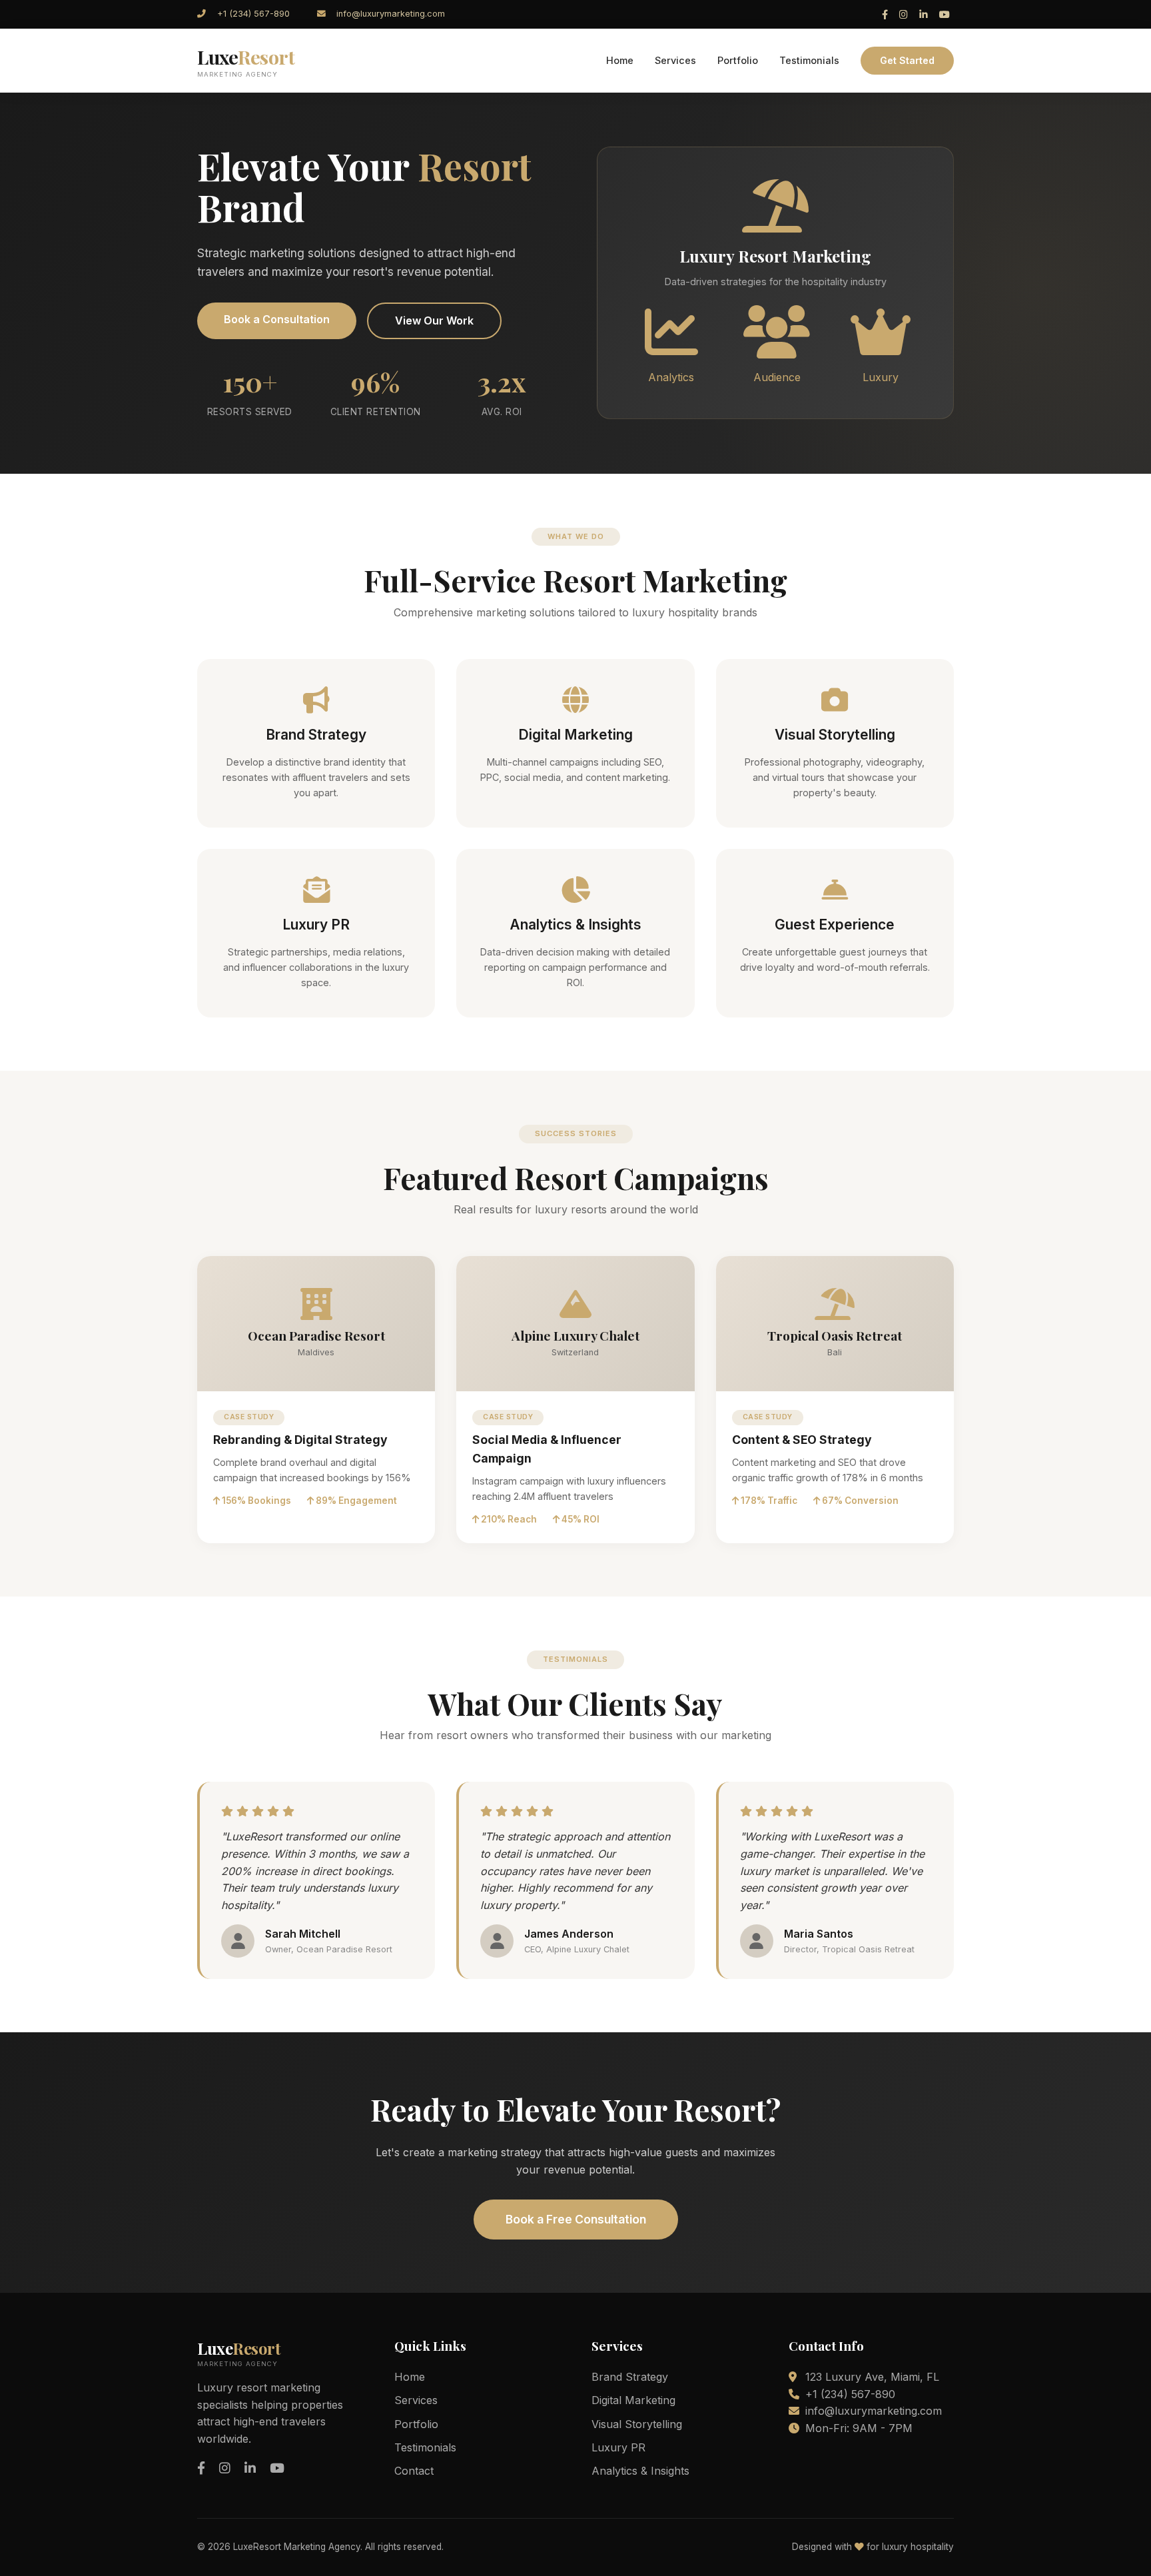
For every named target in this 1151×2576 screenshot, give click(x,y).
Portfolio (738, 60)
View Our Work (434, 321)
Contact (414, 2471)
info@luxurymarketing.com (391, 14)
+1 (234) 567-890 (253, 14)
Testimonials (809, 60)
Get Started (907, 60)
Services (675, 60)
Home (620, 60)
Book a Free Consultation (576, 2219)
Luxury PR (618, 2447)
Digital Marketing (633, 2400)
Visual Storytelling (637, 2424)
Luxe (246, 61)
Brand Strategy (630, 2377)
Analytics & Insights (640, 2471)
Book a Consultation (277, 319)
